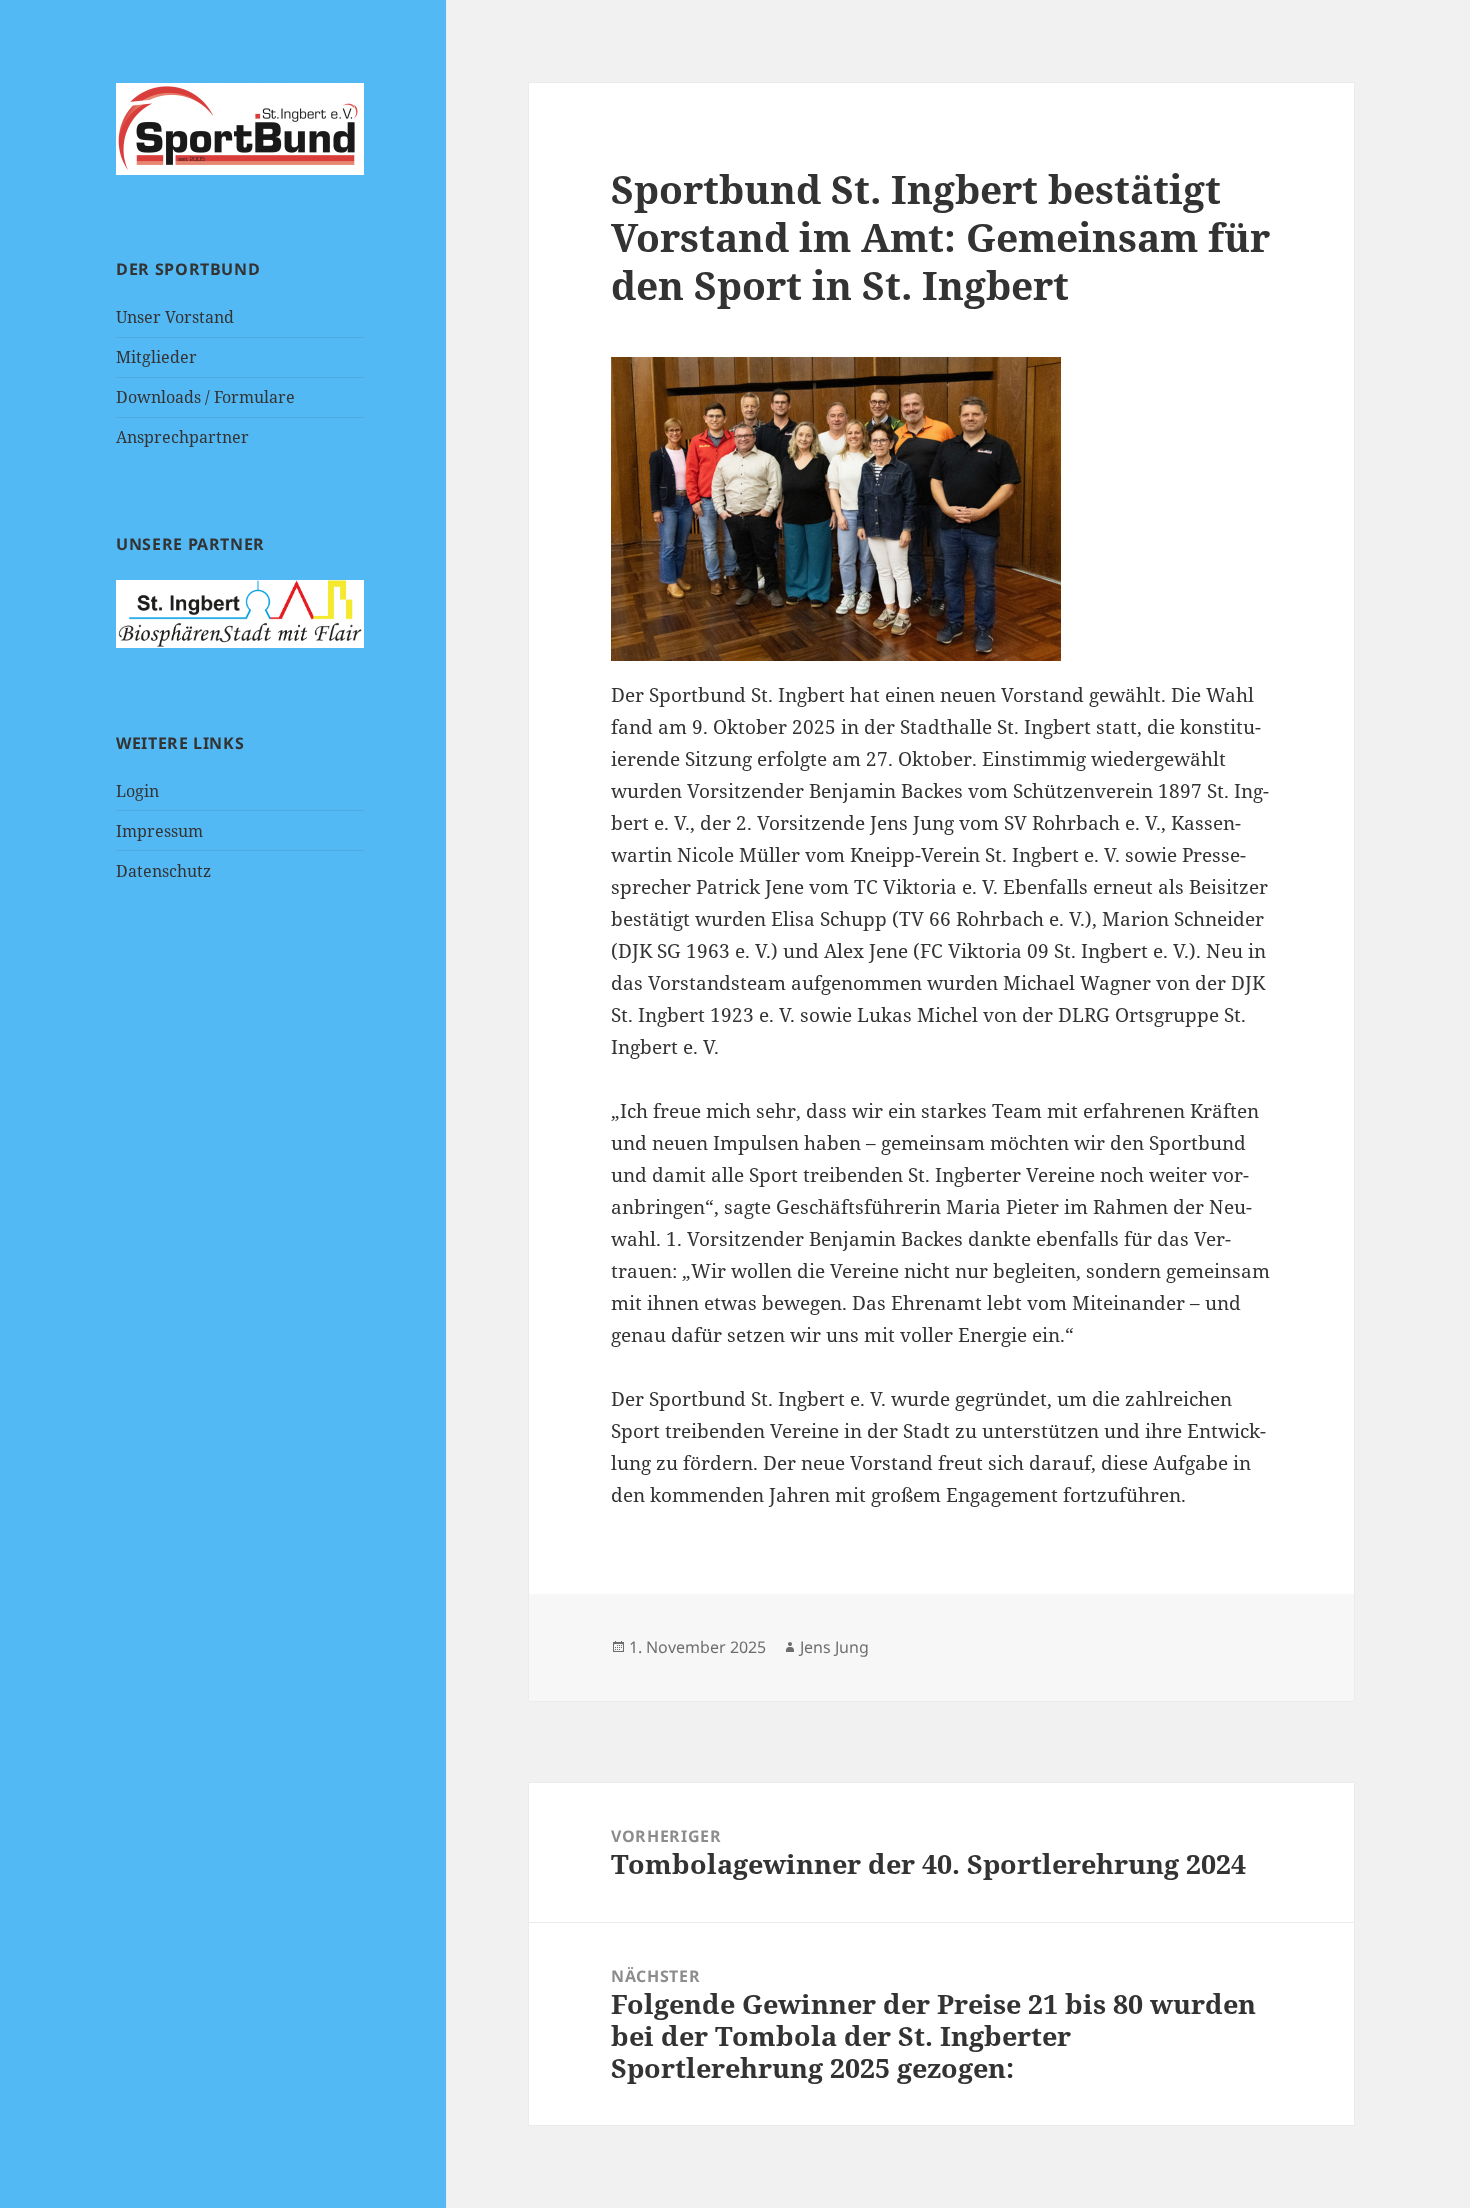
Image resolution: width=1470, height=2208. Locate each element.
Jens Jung (834, 1647)
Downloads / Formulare (205, 397)
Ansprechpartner (182, 437)
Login (137, 791)
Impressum (159, 831)
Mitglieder (156, 357)
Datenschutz (163, 871)
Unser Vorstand (175, 317)
